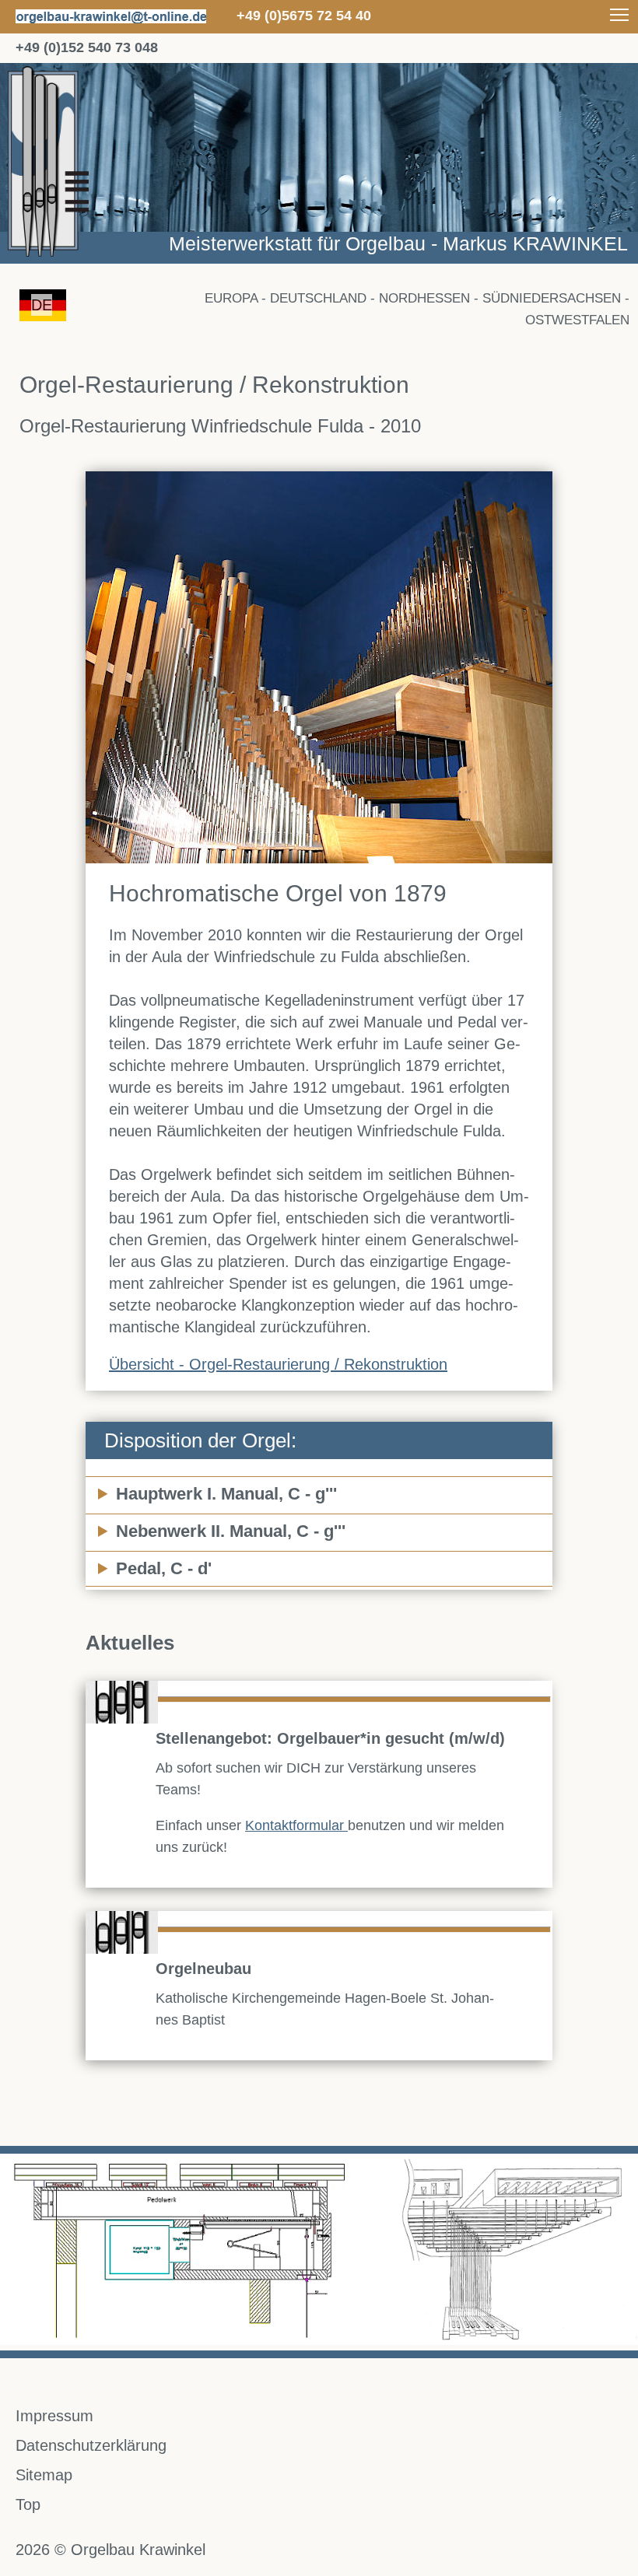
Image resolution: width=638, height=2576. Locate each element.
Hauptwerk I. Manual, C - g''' (226, 1494)
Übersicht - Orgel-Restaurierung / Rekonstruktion (278, 1364)
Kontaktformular (296, 1825)
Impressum (54, 2416)
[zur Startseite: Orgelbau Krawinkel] (319, 258)
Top (28, 2504)
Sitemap (44, 2475)
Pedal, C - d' (164, 1568)
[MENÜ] (619, 14)
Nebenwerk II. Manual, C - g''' (231, 1531)
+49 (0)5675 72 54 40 (304, 16)
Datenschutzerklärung (91, 2445)
